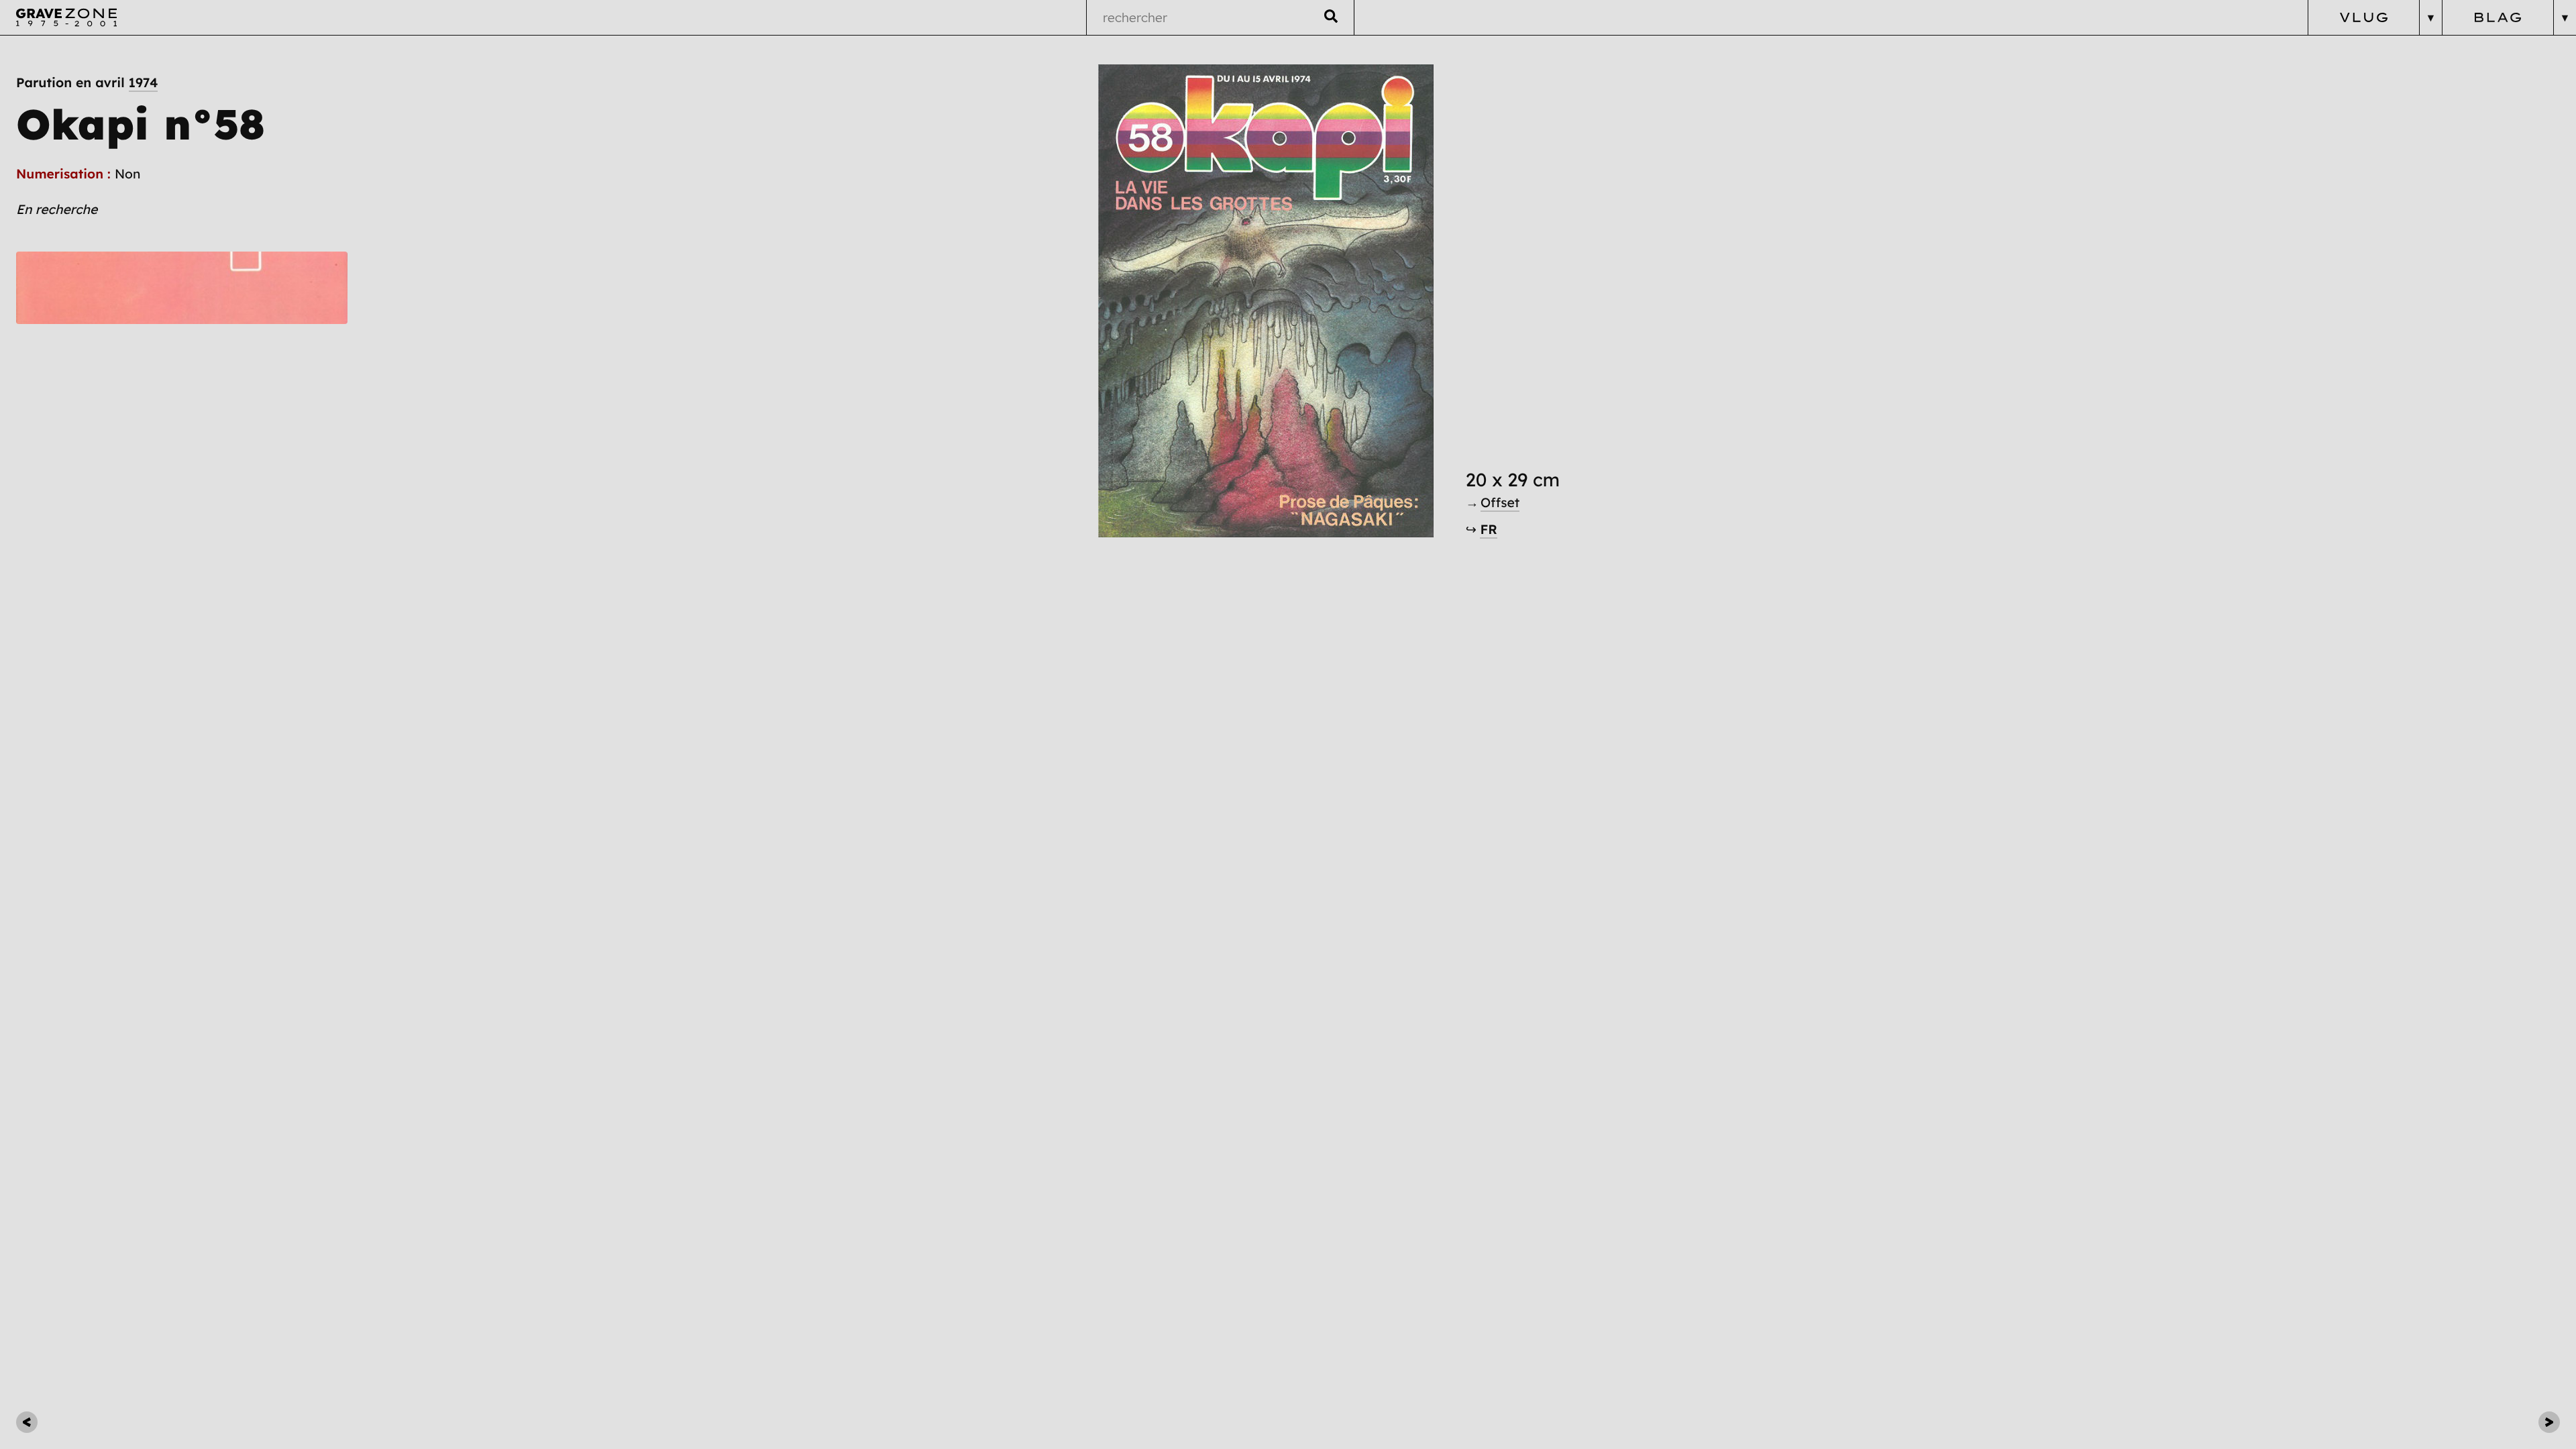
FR (1488, 529)
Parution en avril (87, 83)
